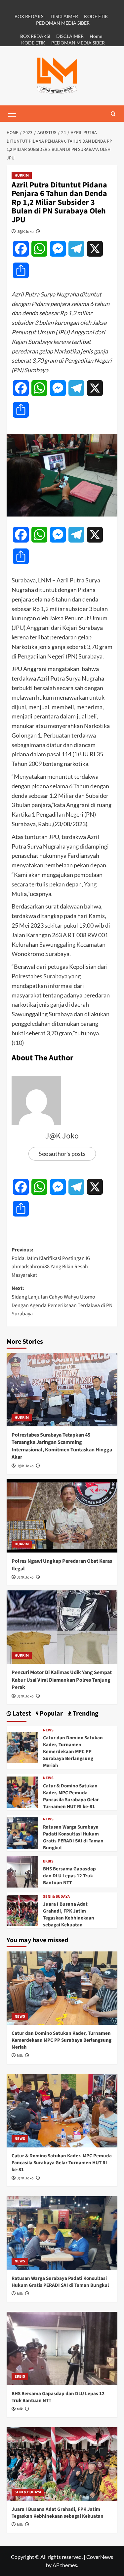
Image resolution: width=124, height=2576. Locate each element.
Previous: (51, 1262)
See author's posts (62, 1154)
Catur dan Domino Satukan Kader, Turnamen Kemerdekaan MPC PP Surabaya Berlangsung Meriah (73, 1752)
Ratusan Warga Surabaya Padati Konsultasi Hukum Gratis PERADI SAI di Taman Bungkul (73, 1837)
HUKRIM (22, 175)
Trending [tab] (85, 1714)
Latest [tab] (21, 1714)
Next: (62, 1301)
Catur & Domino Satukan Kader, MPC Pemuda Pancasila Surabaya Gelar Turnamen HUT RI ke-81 (71, 1796)
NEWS (48, 1730)
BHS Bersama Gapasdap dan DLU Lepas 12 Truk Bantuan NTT (69, 1876)
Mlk (20, 2056)
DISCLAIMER (64, 16)
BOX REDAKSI (30, 16)
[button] (12, 114)
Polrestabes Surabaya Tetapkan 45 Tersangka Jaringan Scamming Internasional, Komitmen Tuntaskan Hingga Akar (62, 1446)
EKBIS (48, 1862)
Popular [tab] (51, 1714)
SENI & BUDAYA (56, 1897)
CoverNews (100, 2557)
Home (96, 36)
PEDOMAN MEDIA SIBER (63, 23)
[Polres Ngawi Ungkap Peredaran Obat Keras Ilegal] (62, 1516)
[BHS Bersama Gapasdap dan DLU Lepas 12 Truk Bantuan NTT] (22, 1871)
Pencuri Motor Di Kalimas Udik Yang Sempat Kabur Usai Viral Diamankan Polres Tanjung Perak (62, 1680)
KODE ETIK (96, 16)
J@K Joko (25, 231)
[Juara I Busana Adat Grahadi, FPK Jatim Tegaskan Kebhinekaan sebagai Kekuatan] (22, 1909)
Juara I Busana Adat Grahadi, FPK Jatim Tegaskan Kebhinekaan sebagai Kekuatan (69, 1915)
